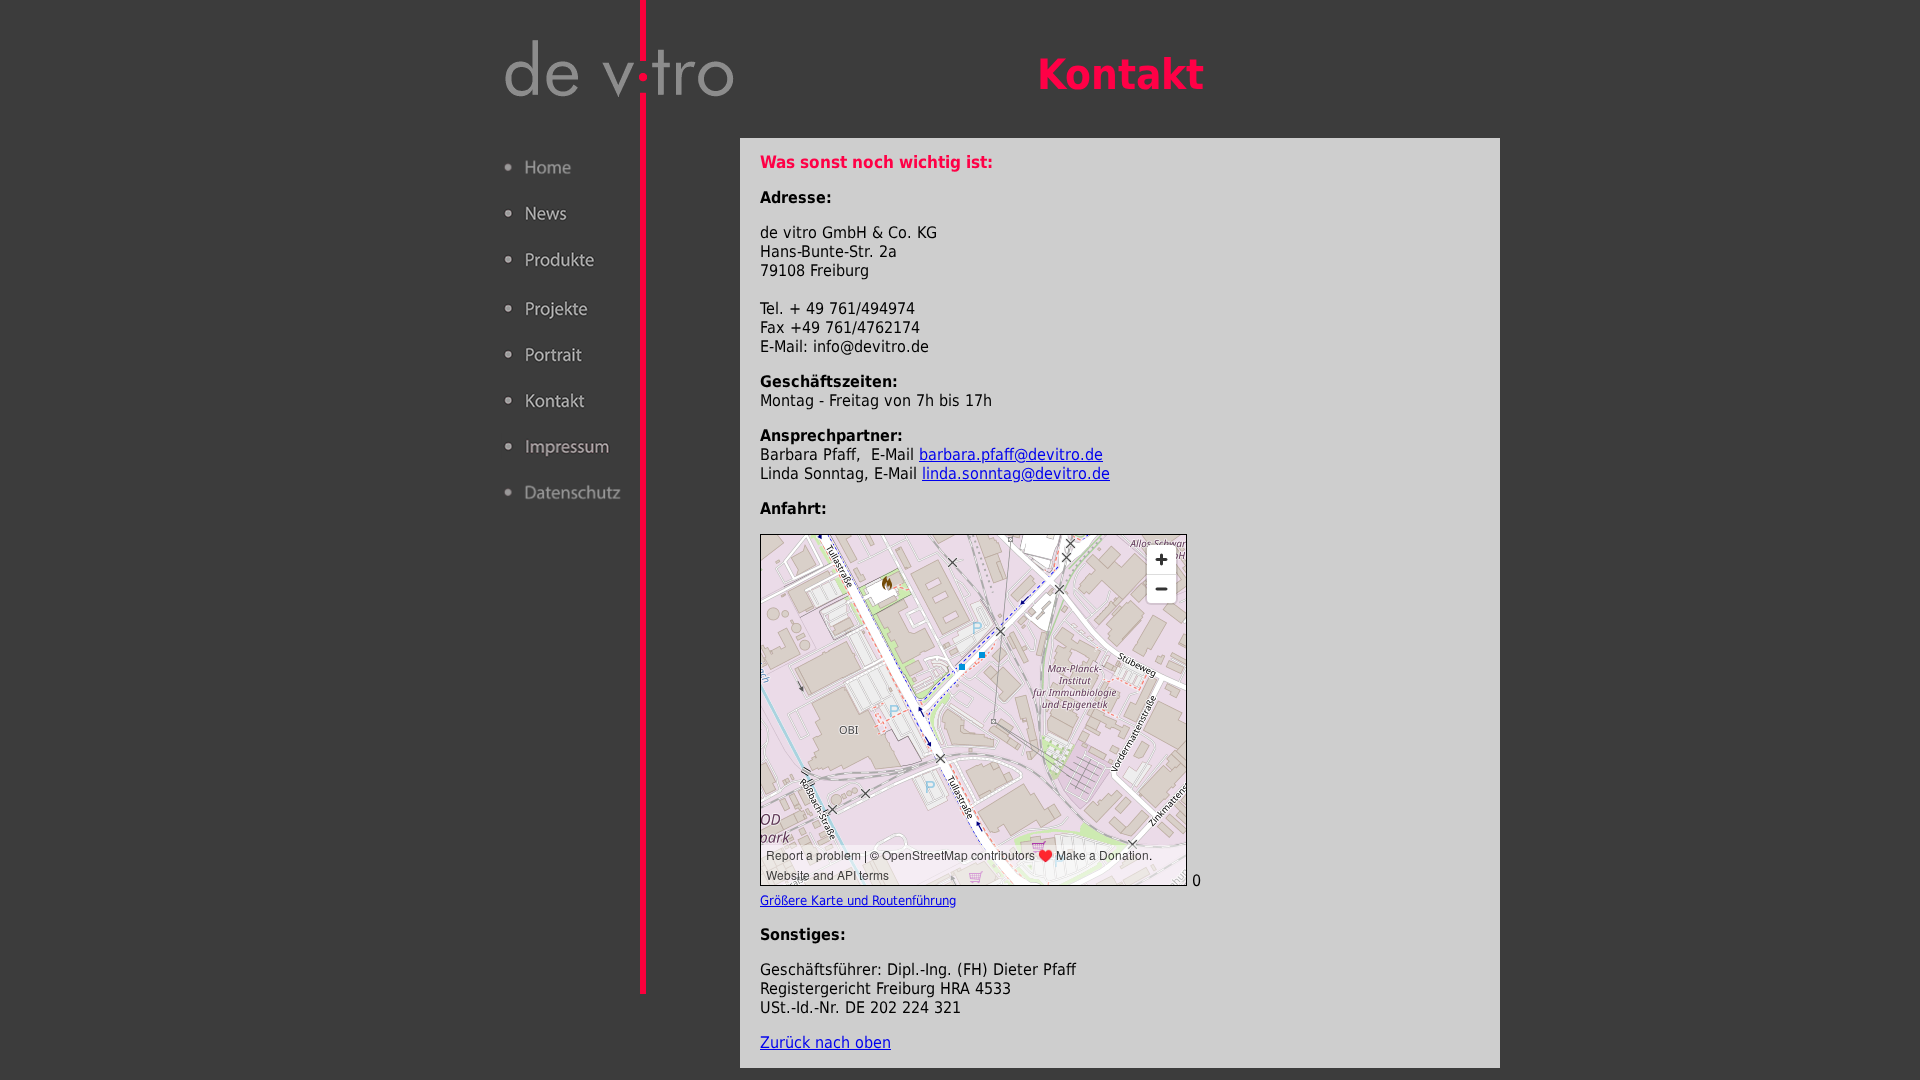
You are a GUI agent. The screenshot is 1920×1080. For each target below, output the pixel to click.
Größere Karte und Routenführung (858, 900)
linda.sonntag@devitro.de (1016, 473)
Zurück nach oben (825, 1042)
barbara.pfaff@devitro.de (1011, 454)
